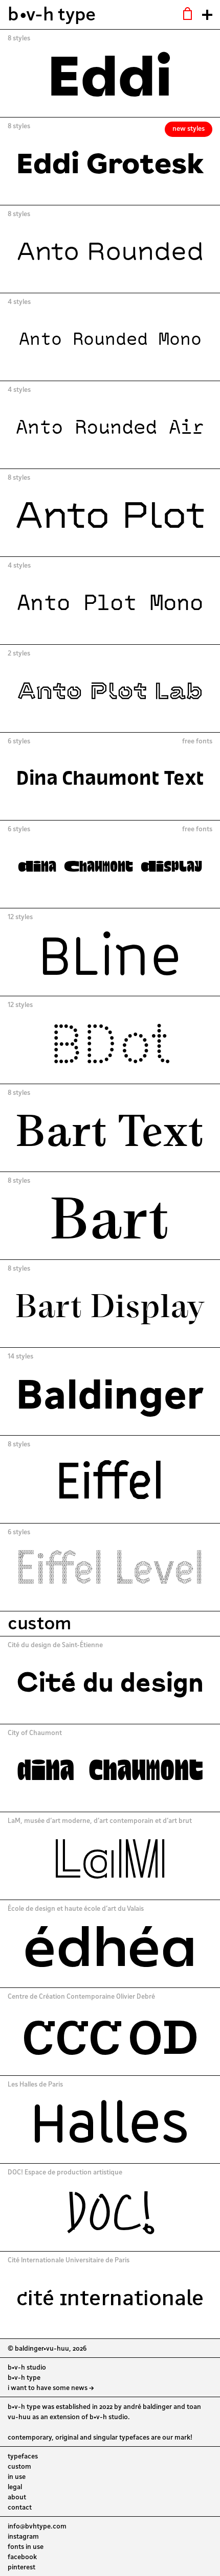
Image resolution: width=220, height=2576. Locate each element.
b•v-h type (52, 13)
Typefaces (23, 2456)
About (17, 2497)
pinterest (21, 2567)
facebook (22, 2557)
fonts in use (26, 2546)
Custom (19, 2466)
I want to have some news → (51, 2387)
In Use (17, 2476)
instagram (23, 2536)
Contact (20, 2507)
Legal (15, 2487)
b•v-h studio (27, 2367)
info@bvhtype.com (37, 2526)
